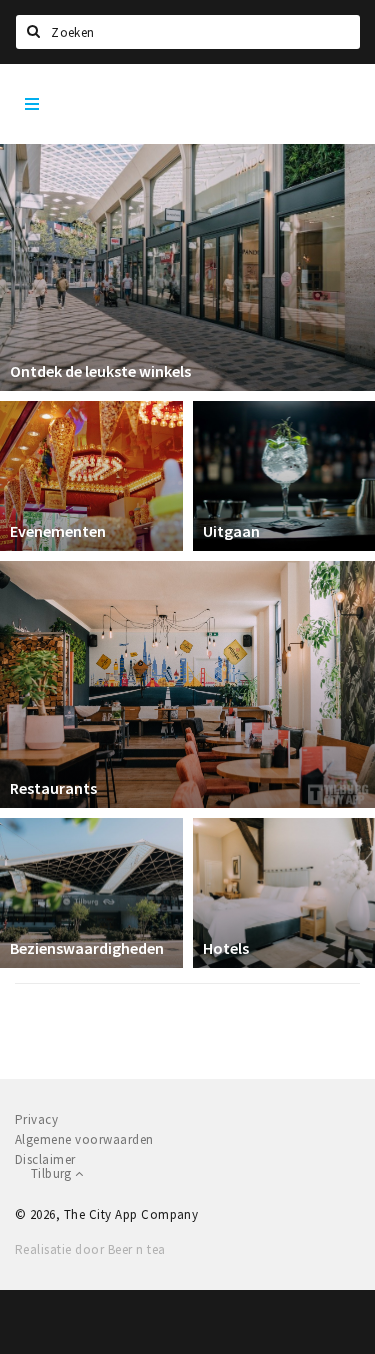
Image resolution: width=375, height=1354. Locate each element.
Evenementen (58, 531)
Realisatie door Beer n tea (90, 1249)
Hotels (226, 948)
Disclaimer (45, 1159)
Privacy (36, 1119)
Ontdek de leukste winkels (100, 371)
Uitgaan (231, 531)
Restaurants (53, 788)
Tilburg (53, 1173)
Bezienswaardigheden (87, 948)
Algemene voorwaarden (84, 1139)
